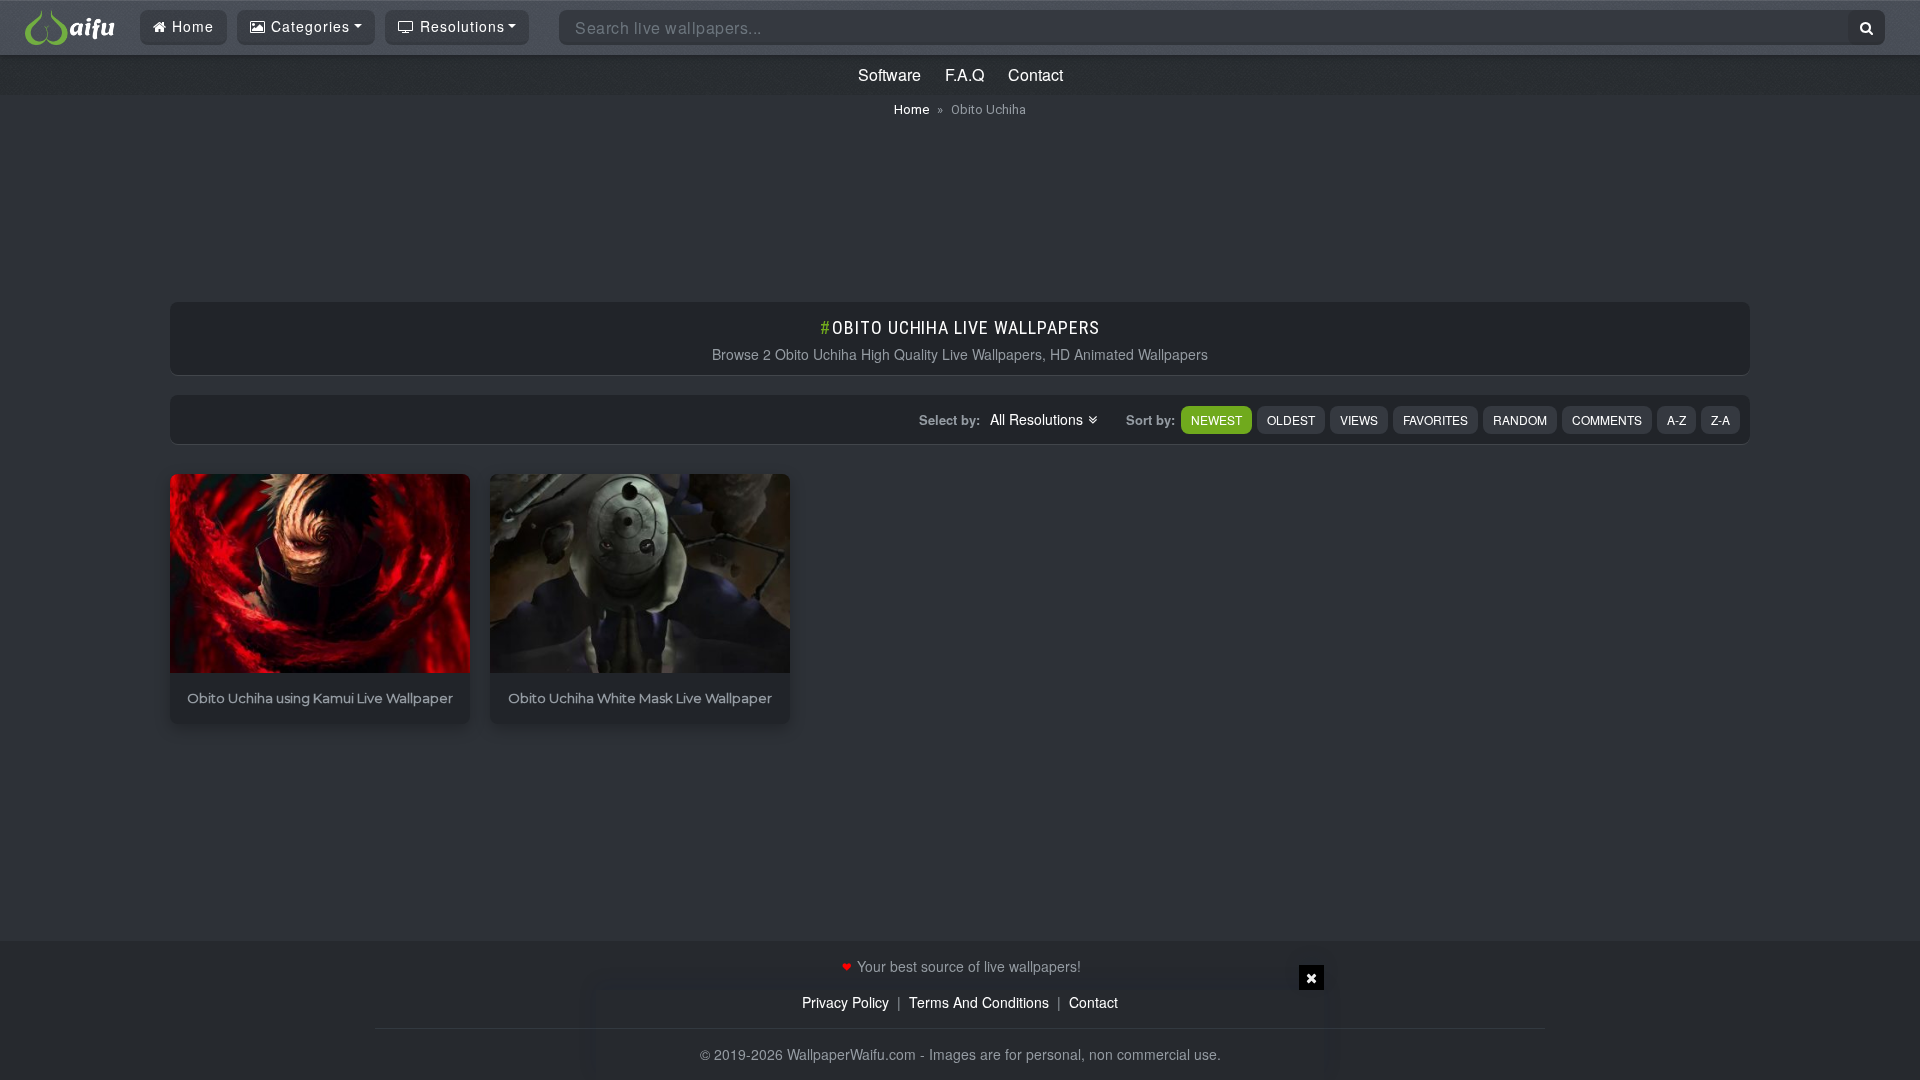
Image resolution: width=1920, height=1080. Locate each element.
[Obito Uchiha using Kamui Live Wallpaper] (320, 574)
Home (190, 26)
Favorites (1435, 419)
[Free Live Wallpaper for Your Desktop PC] (70, 25)
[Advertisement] (960, 200)
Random (1520, 419)
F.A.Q (964, 74)
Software (889, 74)
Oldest (1291, 419)
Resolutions (460, 26)
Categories (308, 26)
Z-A (1720, 419)
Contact (1035, 74)
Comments (1607, 419)
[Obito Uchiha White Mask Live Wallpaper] (640, 574)
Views (1359, 419)
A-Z (1676, 419)
